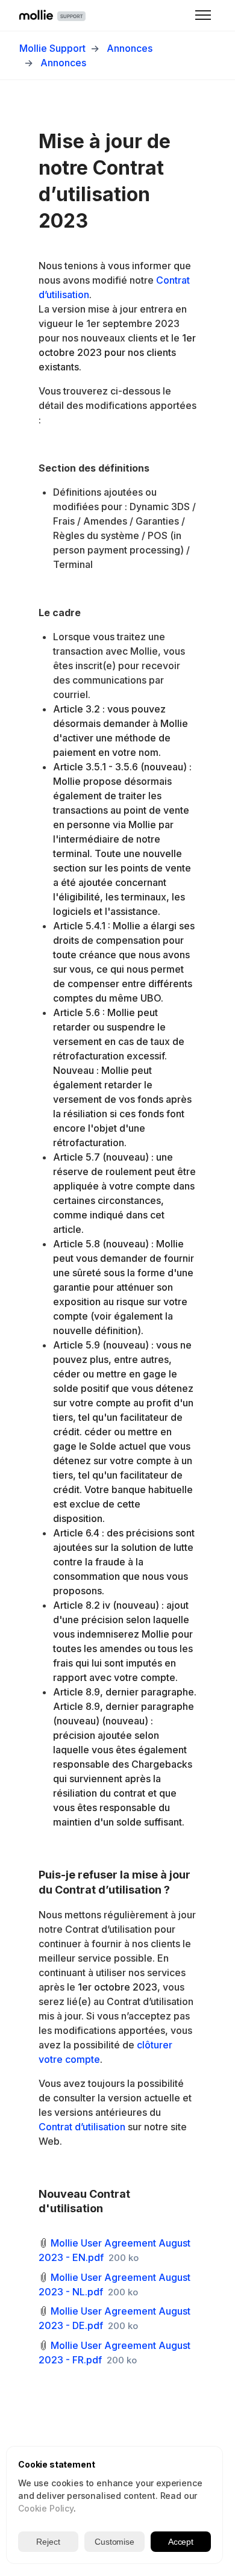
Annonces (130, 48)
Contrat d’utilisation (82, 2127)
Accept (181, 2542)
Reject (48, 2542)
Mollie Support (52, 48)
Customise (114, 2542)
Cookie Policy (46, 2508)
